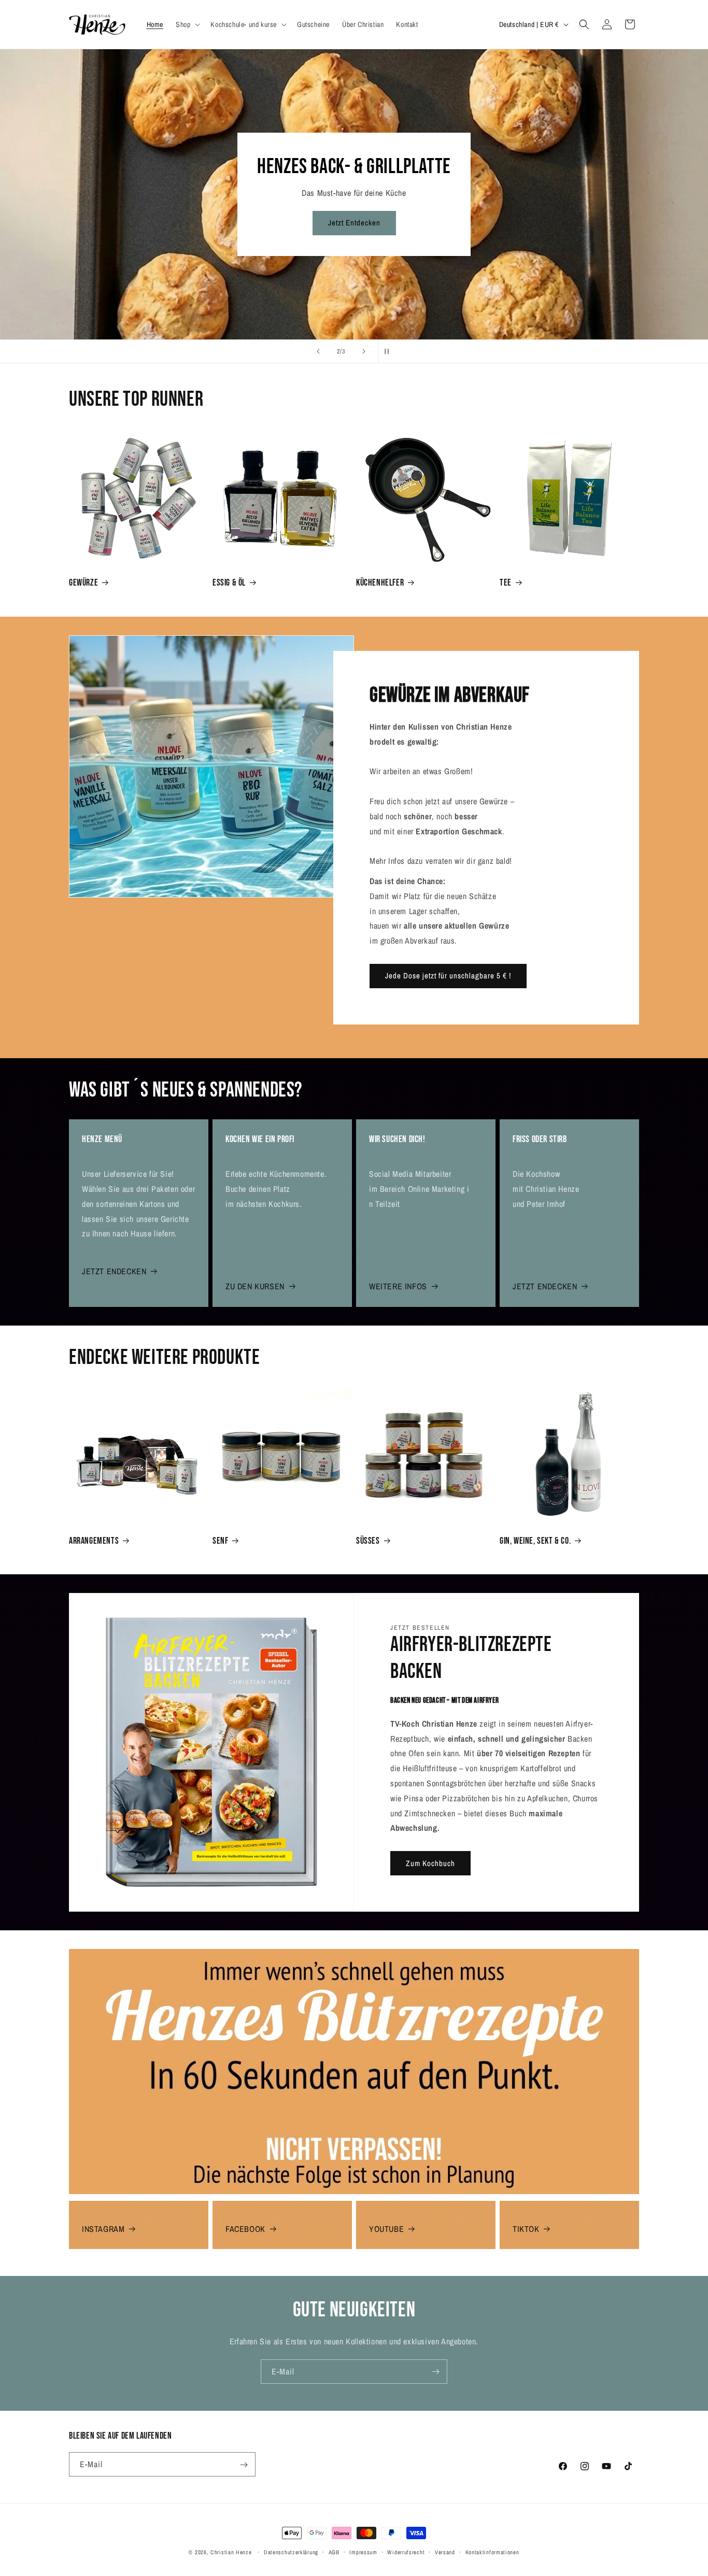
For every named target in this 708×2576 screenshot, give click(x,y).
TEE (506, 583)
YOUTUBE (386, 2229)
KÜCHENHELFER (380, 583)
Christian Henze (231, 2552)
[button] (187, 24)
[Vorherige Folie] (318, 351)
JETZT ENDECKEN (114, 1271)
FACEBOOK (245, 2229)
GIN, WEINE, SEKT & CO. (535, 1541)
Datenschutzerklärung (291, 2552)
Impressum (363, 2552)
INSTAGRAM (103, 2229)
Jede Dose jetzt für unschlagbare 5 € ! (448, 976)
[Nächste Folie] (364, 351)
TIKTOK (526, 2229)
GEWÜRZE (83, 583)
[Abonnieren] (435, 2372)
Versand (445, 2552)
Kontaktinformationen (492, 2552)
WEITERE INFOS (398, 1286)
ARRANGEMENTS (94, 1541)
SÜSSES (368, 1541)
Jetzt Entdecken (354, 223)
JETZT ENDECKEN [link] (545, 1286)
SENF (220, 1541)
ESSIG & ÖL (229, 583)
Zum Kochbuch (430, 1863)
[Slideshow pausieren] (390, 351)
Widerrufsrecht (406, 2552)
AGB (334, 2552)
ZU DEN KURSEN (255, 1286)
